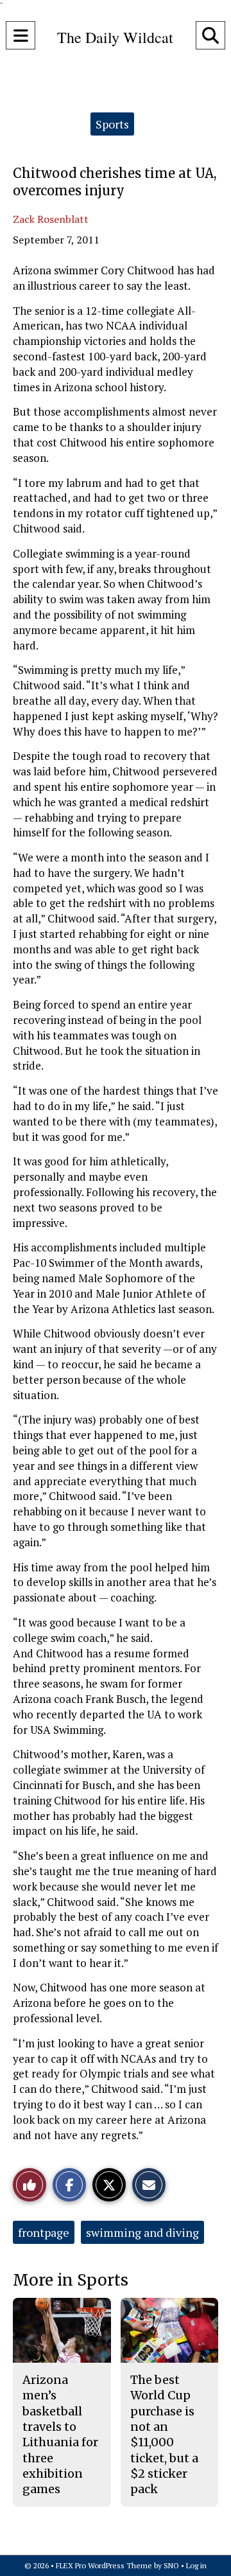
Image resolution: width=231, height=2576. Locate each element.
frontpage (44, 2232)
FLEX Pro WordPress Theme (104, 2565)
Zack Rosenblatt (51, 219)
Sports (112, 124)
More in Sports (71, 2280)
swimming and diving (142, 2232)
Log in (196, 2565)
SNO (171, 2565)
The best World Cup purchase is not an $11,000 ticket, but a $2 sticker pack (164, 2434)
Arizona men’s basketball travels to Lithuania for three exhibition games (60, 2434)
